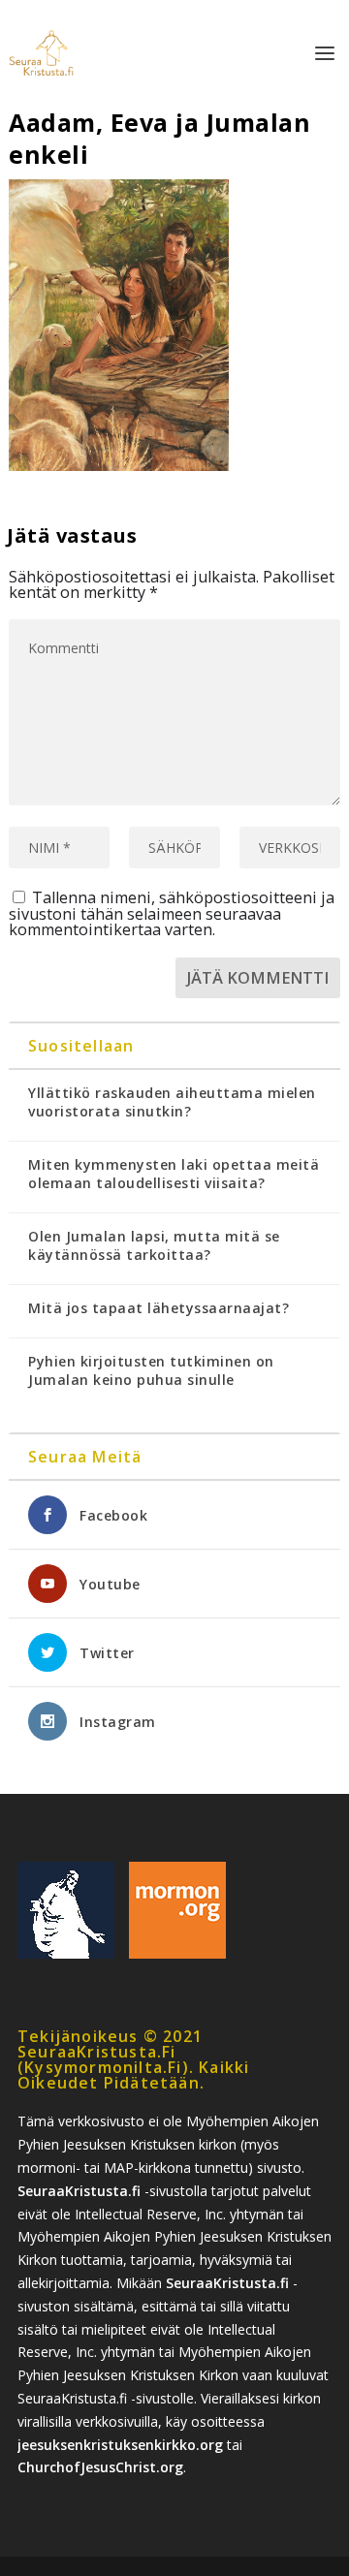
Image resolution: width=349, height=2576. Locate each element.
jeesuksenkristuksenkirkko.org (120, 2445)
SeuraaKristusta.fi (79, 2191)
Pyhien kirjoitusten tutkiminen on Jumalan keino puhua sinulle (151, 1370)
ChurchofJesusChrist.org (100, 2467)
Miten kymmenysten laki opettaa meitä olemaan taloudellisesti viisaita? (174, 1174)
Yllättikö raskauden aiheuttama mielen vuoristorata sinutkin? (172, 1102)
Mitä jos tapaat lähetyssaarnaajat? (159, 1308)
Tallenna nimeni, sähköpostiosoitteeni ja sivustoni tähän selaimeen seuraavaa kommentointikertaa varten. (172, 913)
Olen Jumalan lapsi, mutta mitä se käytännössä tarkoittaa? (154, 1245)
